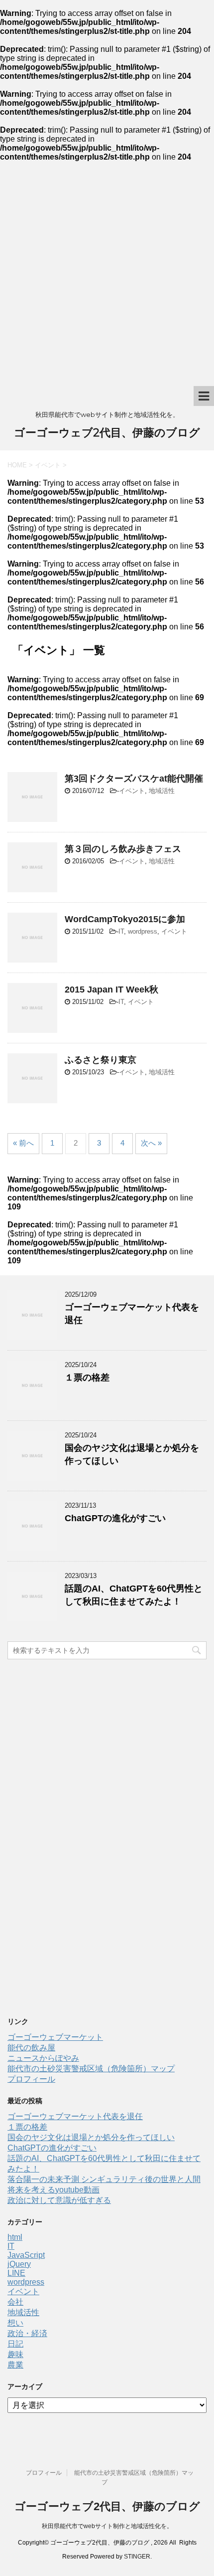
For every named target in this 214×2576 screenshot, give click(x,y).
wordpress (143, 931)
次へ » (151, 1143)
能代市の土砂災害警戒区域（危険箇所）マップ (91, 2069)
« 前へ (23, 1143)
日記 (15, 2344)
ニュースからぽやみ (43, 2058)
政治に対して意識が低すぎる (59, 2200)
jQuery (19, 2264)
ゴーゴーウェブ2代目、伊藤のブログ (107, 433)
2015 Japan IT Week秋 (111, 990)
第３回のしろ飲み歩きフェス (123, 849)
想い (15, 2323)
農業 (15, 2365)
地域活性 (162, 791)
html (15, 2237)
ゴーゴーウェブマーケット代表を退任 (75, 2116)
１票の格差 (87, 1378)
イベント (132, 791)
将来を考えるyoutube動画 (53, 2190)
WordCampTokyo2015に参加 (125, 919)
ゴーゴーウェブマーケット (55, 2037)
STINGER (137, 2557)
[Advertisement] (107, 274)
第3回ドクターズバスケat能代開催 (134, 779)
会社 (15, 2302)
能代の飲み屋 (31, 2048)
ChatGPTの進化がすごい (115, 1518)
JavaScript (26, 2255)
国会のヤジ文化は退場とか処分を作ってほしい (91, 2137)
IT (121, 931)
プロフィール (31, 2079)
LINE (16, 2273)
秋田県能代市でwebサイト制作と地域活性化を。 (107, 2526)
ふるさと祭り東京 (101, 1060)
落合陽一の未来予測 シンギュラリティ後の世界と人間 (104, 2179)
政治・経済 (27, 2333)
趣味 (15, 2354)
